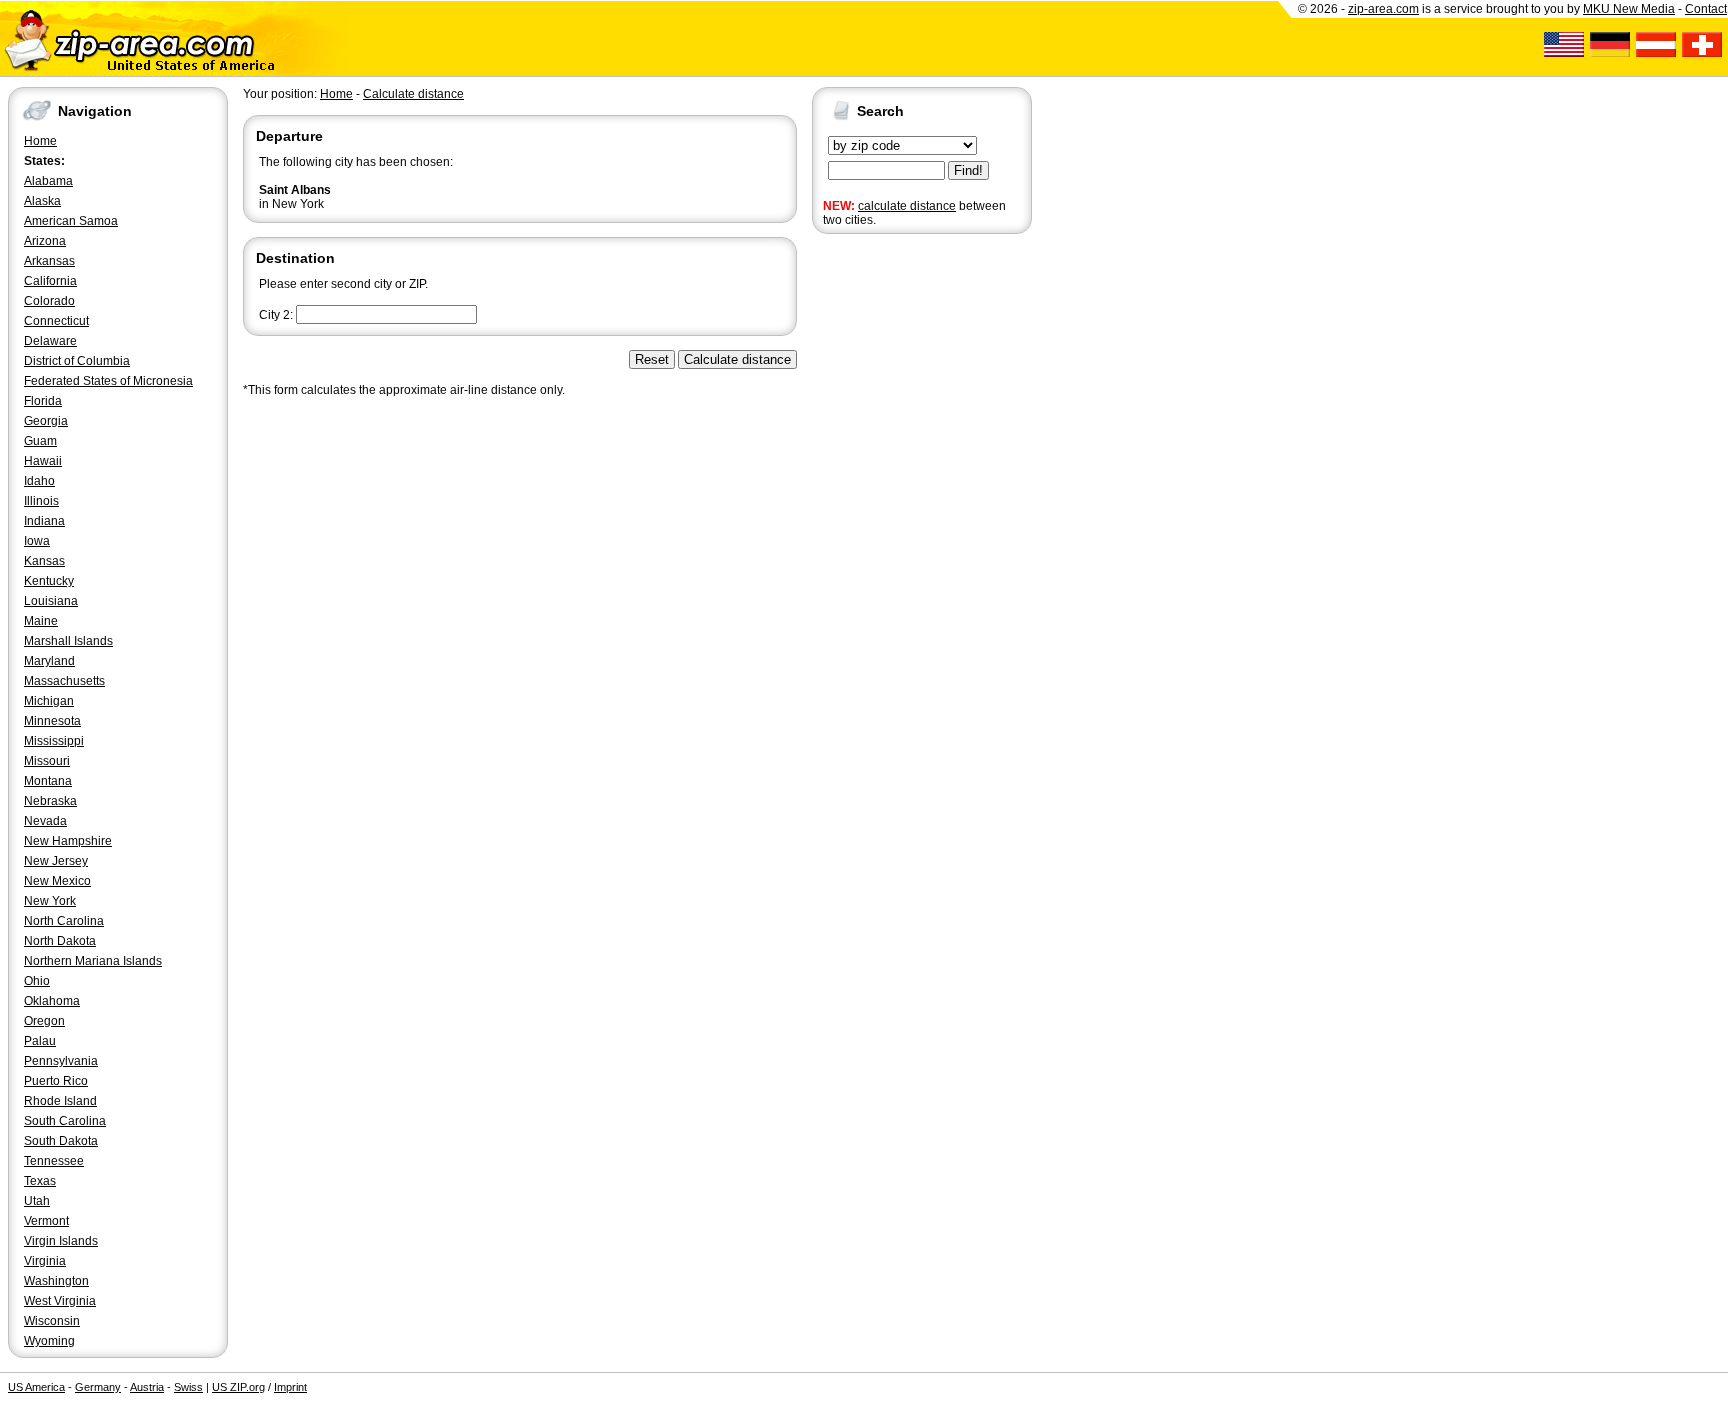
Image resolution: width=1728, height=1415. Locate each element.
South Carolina (65, 1121)
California (50, 281)
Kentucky (49, 581)
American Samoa (71, 221)
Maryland (49, 661)
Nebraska (50, 801)
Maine (41, 621)
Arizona (45, 241)
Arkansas (49, 261)
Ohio (37, 981)
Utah (37, 1201)
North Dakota (60, 941)
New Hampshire (68, 841)
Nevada (45, 821)
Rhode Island (60, 1101)
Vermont (46, 1221)
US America (36, 1387)
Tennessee (54, 1161)
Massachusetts (64, 681)
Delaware (50, 341)
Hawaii (43, 461)
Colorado (49, 301)
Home (40, 141)
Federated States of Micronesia (108, 381)
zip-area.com (1383, 9)
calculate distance (907, 206)
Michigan (49, 701)
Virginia (45, 1261)
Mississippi (54, 741)
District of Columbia (77, 361)
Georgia (46, 421)
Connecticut (56, 321)
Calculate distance (413, 94)
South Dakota (61, 1141)
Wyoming (49, 1341)
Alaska (42, 201)
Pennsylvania (61, 1061)
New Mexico (57, 881)
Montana (48, 781)
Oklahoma (52, 1001)
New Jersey (56, 861)
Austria (147, 1387)
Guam (40, 441)
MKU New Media (1629, 9)
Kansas (44, 561)
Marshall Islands (68, 641)
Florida (43, 401)
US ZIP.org (238, 1387)
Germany (98, 1387)
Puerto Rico (56, 1081)
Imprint (290, 1387)
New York (50, 901)
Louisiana (51, 601)
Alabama (48, 181)
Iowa (37, 541)
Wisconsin (52, 1321)
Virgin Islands (61, 1241)
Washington (56, 1281)
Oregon (44, 1021)
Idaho (39, 481)
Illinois (41, 501)
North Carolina (64, 921)
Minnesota (52, 721)
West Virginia (60, 1301)
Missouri (47, 761)
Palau (40, 1041)
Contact (1706, 9)
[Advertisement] (892, 548)
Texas (40, 1181)
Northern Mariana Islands (93, 961)
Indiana (44, 521)
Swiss (188, 1387)
